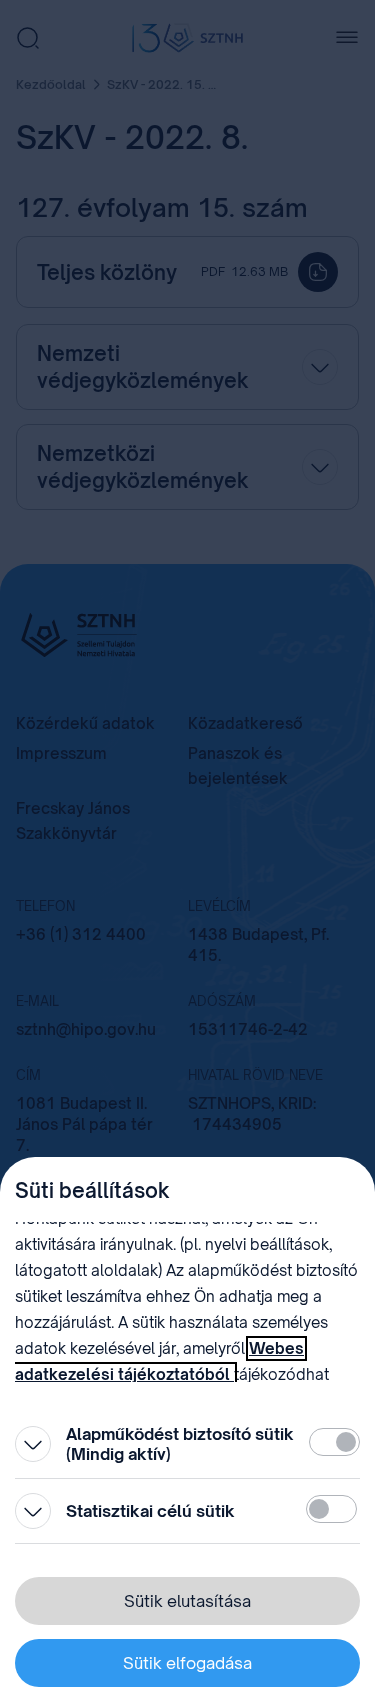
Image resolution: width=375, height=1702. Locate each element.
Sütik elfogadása (187, 1663)
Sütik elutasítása (187, 1601)
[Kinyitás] (33, 1444)
